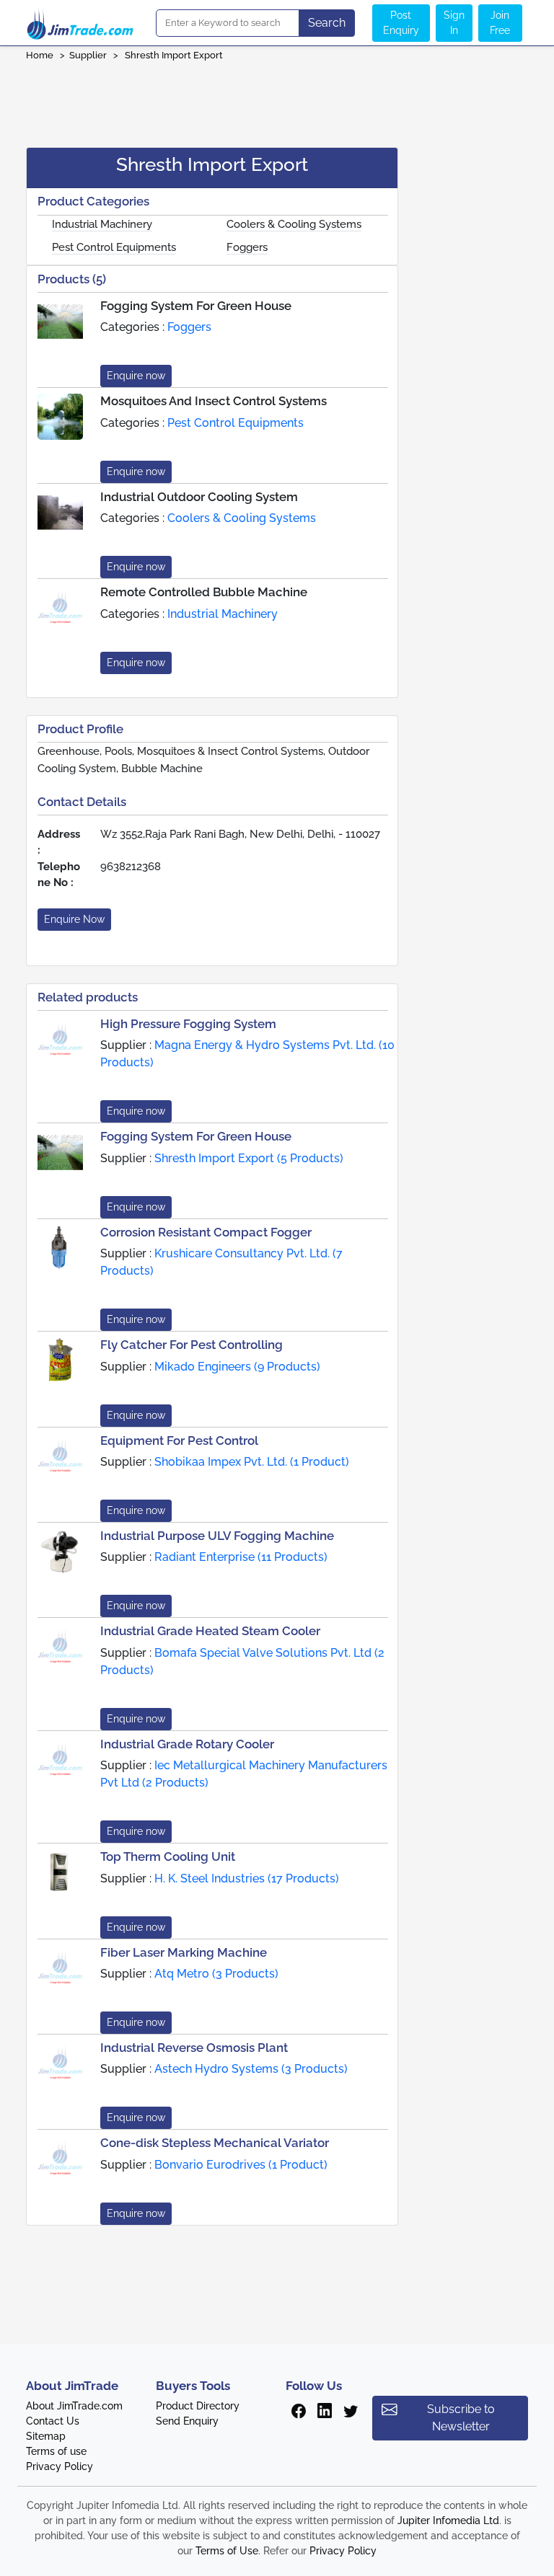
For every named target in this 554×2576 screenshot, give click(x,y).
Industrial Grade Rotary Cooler (187, 1744)
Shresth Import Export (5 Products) (249, 1158)
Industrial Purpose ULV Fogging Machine (217, 1536)
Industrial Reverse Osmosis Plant (194, 2048)
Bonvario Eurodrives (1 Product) (241, 2165)
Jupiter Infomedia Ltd (448, 2520)
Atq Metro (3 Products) (216, 1974)
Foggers (247, 247)
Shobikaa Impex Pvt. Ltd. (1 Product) (252, 1462)
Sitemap (46, 2436)
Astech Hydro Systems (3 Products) (251, 2069)
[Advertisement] (277, 99)
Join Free (500, 23)
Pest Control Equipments (114, 247)
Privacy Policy (60, 2466)
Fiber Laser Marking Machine (184, 1952)
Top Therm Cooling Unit (168, 1856)
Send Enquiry (187, 2421)
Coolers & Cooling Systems (294, 224)
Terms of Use (227, 2551)
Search (327, 23)
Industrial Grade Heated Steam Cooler (210, 1631)
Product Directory (198, 2406)
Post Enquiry (401, 23)
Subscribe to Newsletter (461, 2418)
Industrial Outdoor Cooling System (199, 497)
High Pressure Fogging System (188, 1024)
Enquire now (136, 376)
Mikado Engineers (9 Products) (237, 1367)
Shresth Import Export (175, 55)
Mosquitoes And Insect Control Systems (214, 401)
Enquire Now (74, 919)
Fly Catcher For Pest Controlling (192, 1345)
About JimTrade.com (74, 2406)
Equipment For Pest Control (179, 1440)
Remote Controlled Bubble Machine (204, 592)
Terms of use (56, 2451)
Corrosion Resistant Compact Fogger (206, 1232)
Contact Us (53, 2421)
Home (40, 55)
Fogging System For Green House (196, 306)
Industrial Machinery (102, 224)
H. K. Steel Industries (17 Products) (247, 1878)
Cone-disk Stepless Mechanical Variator (215, 2143)
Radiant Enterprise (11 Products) (241, 1557)
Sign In (454, 23)
